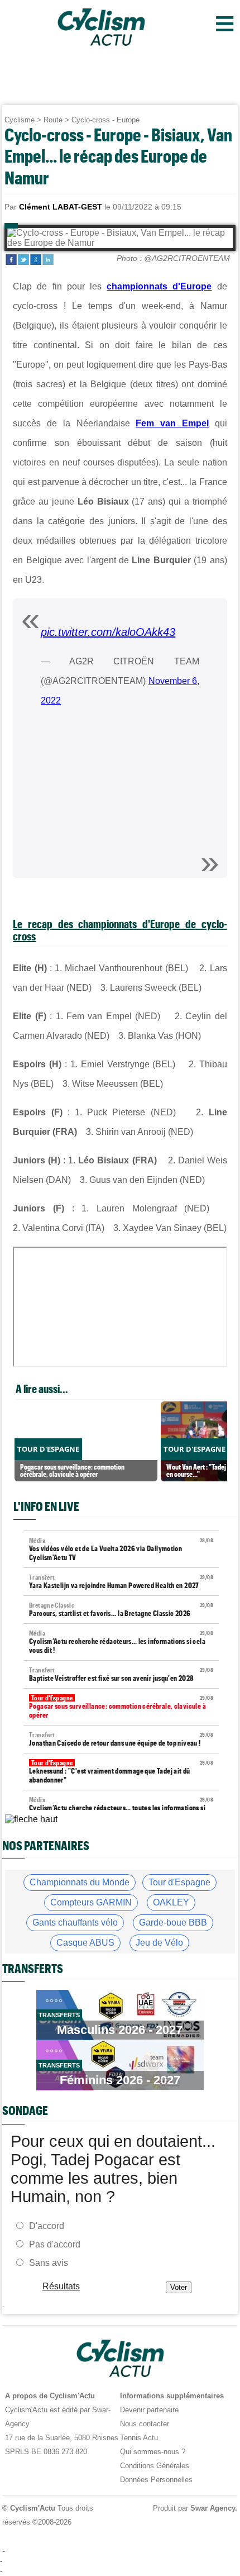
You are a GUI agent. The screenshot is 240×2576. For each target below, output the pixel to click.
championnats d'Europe (159, 286)
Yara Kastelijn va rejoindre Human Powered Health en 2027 (121, 1582)
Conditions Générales (155, 2466)
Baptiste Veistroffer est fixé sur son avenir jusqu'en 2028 (121, 1674)
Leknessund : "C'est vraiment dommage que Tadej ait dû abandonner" (121, 1772)
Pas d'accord (55, 2244)
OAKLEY (171, 1902)
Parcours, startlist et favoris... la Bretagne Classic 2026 (121, 1610)
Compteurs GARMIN (91, 1902)
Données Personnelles (156, 2480)
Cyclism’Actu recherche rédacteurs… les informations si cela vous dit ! (121, 1642)
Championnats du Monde (80, 1882)
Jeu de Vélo (159, 1943)
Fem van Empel (172, 423)
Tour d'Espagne (179, 1882)
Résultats (61, 2286)
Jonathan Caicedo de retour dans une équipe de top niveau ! (121, 1739)
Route (53, 120)
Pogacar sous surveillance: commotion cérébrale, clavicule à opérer (121, 1707)
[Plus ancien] (31, 1819)
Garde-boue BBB (173, 1923)
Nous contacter (145, 2424)
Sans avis (49, 2262)
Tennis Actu (139, 2438)
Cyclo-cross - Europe (105, 120)
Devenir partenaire (149, 2410)
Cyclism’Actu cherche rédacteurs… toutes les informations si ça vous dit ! (121, 1809)
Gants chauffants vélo (75, 1923)
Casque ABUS (85, 1943)
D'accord (47, 2225)
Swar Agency (213, 2508)
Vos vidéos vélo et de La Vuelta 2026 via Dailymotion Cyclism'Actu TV (121, 1549)
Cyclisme (20, 120)
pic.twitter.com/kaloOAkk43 (108, 632)
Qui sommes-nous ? (153, 2452)
